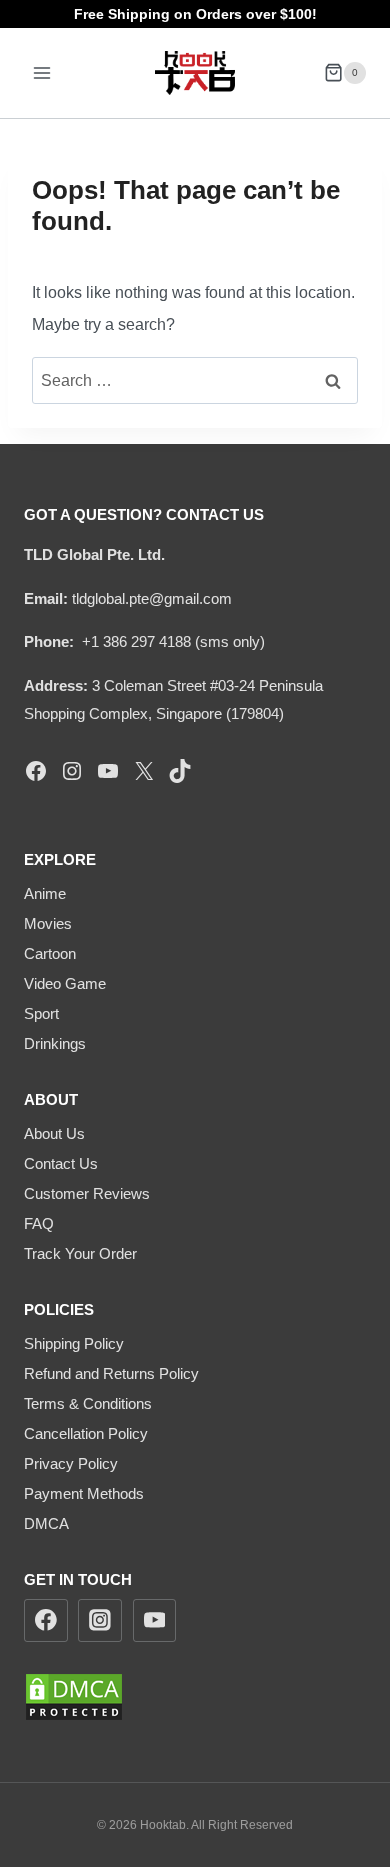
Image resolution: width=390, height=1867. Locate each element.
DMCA (46, 1523)
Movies (48, 923)
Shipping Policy (74, 1343)
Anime (45, 893)
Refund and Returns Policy (111, 1373)
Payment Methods (84, 1493)
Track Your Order (80, 1253)
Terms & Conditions (88, 1403)
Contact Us (61, 1163)
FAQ (39, 1223)
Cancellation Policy (86, 1433)
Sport (41, 1013)
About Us (54, 1133)
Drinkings (55, 1043)
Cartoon (50, 953)
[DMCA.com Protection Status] (195, 1697)
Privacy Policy (71, 1463)
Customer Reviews (87, 1193)
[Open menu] (42, 72)
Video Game (65, 983)
